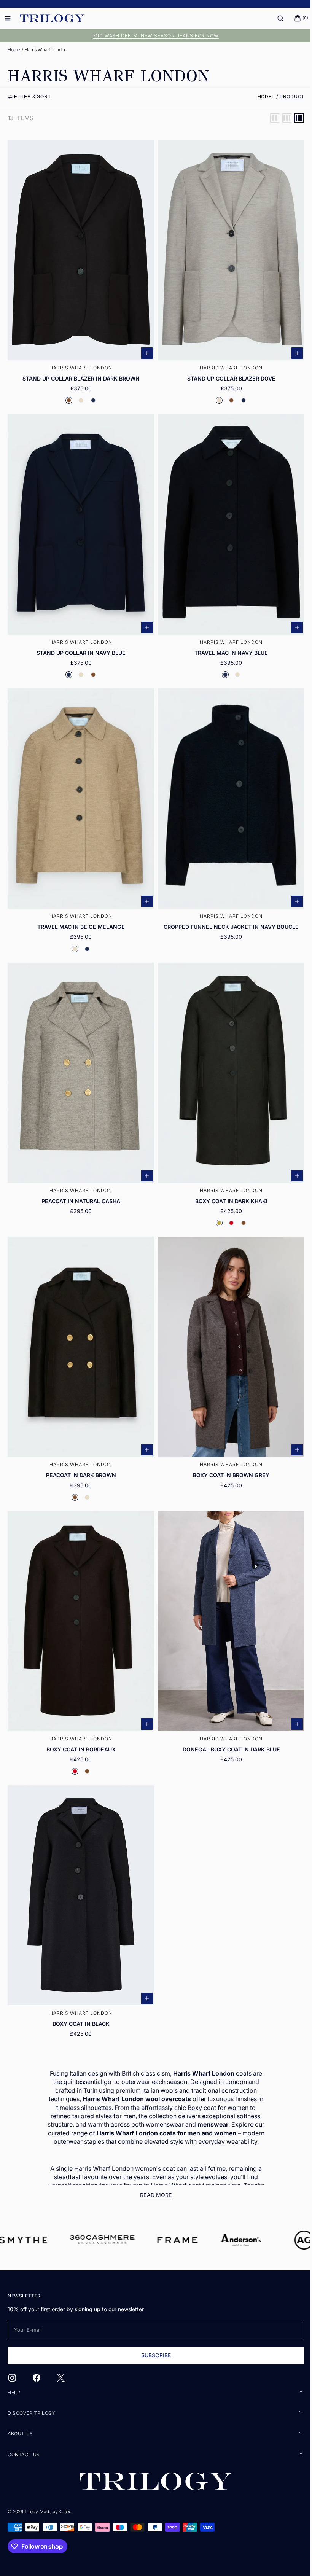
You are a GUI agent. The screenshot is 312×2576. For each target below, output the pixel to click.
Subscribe (153, 2355)
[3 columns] (281, 118)
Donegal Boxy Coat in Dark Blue (227, 1723)
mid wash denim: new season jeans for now (153, 36)
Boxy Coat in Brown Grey (227, 1454)
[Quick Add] (144, 349)
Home (14, 50)
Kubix (64, 2512)
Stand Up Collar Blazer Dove (227, 374)
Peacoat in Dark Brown (80, 1454)
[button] (275, 18)
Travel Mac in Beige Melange (80, 914)
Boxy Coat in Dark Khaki (227, 1184)
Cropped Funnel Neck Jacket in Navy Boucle (227, 914)
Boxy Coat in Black (80, 1994)
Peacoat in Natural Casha (79, 1184)
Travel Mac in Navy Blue (227, 644)
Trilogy (31, 2512)
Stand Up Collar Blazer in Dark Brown (80, 374)
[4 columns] (293, 118)
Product (286, 97)
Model (260, 97)
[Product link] (80, 273)
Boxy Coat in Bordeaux (80, 1723)
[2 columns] (269, 118)
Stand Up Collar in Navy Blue (80, 644)
